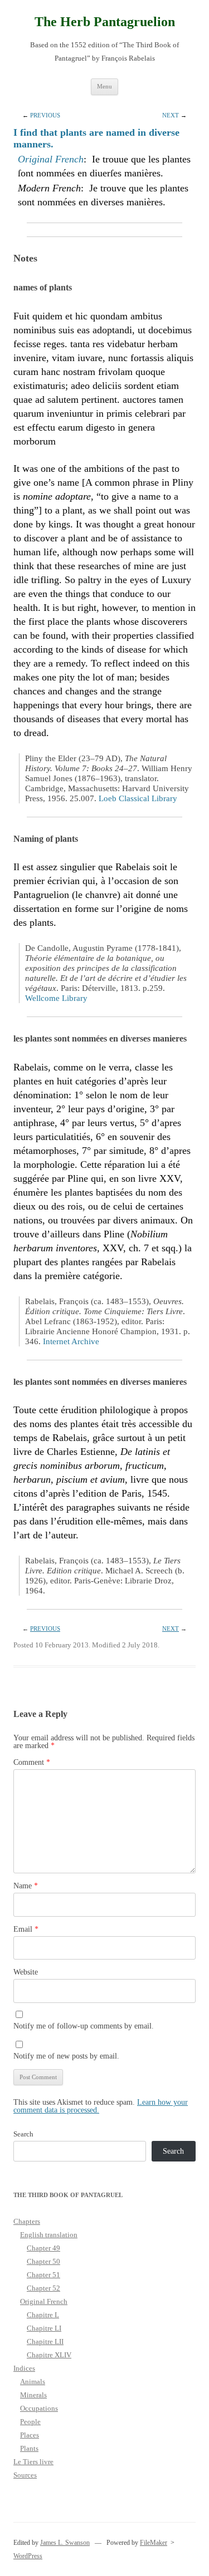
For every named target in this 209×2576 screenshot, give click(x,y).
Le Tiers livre (33, 2462)
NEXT (171, 115)
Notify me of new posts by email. (66, 2056)
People (30, 2422)
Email (26, 1929)
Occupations (39, 2408)
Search (23, 2134)
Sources (25, 2475)
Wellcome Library (56, 998)
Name (26, 1886)
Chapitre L (43, 2315)
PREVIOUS (45, 115)
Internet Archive (71, 1341)
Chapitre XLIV (49, 2355)
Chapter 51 (43, 2275)
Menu (104, 86)
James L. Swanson (65, 2543)
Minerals (33, 2395)
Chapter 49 (43, 2248)
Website (26, 1972)
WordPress (28, 2556)
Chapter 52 (43, 2288)
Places (30, 2435)
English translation (49, 2235)
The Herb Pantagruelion (105, 22)
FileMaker (154, 2543)
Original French (51, 159)
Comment (32, 1762)
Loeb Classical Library (138, 798)
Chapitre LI (44, 2328)
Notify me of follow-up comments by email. (84, 2026)
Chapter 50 (43, 2261)
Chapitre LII (45, 2341)
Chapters (27, 2221)
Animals (33, 2382)
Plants (29, 2448)
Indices (24, 2368)
